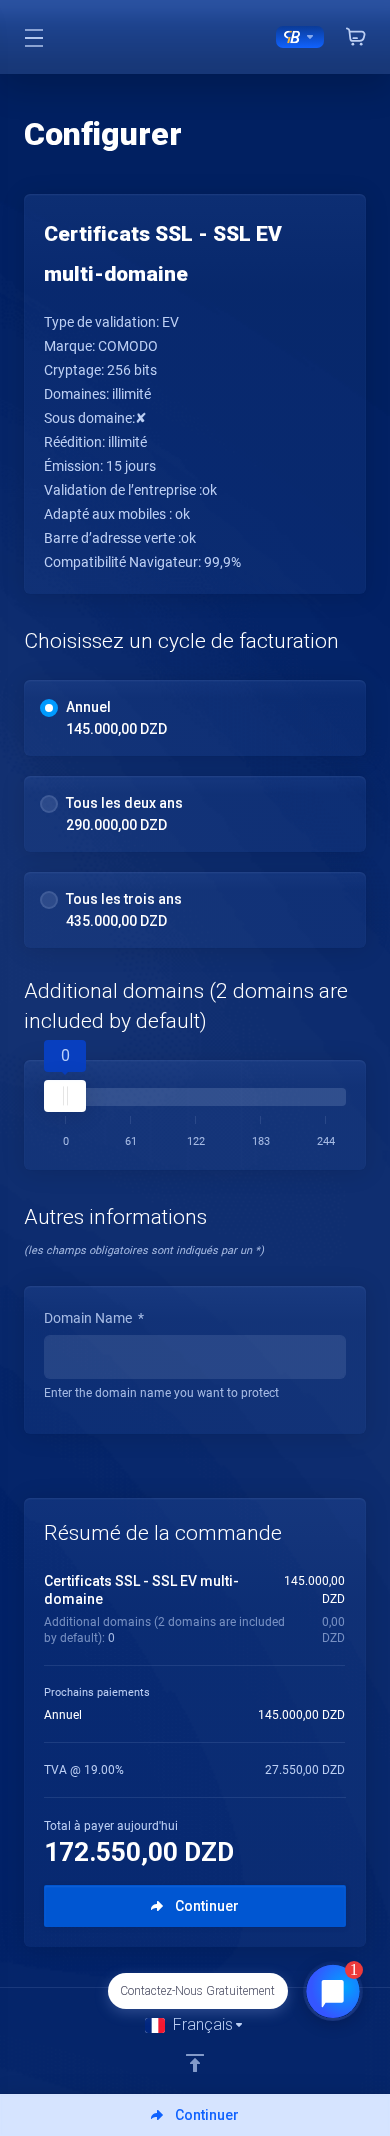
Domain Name (94, 1318)
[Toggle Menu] (33, 37)
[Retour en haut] (195, 2063)
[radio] (49, 708)
